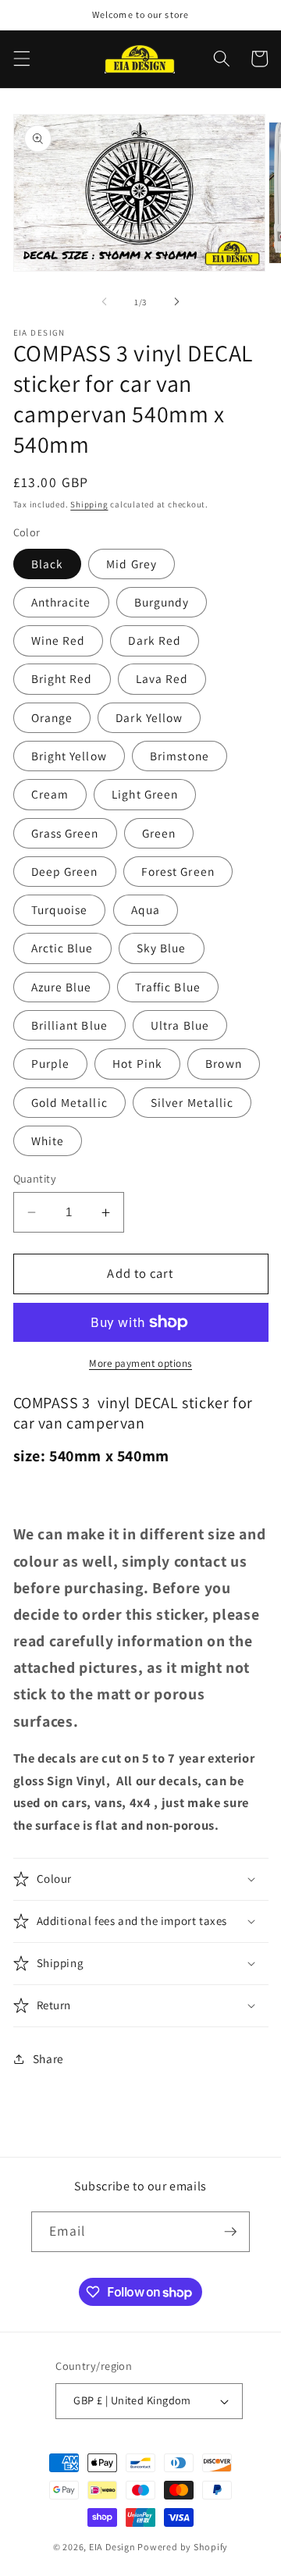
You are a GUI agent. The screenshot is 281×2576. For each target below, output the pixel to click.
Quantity (35, 1178)
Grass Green (65, 833)
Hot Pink (137, 1063)
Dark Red (155, 640)
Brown (224, 1063)
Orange (52, 717)
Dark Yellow (149, 717)
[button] (21, 59)
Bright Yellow (69, 756)
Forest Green (178, 871)
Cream (50, 794)
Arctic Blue (62, 948)
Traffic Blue (168, 987)
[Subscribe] (230, 2232)
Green (159, 833)
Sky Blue (162, 948)
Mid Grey (132, 564)
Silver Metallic (192, 1102)
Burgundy (162, 602)
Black (48, 564)
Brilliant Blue (69, 1025)
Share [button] (48, 2058)
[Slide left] (105, 302)
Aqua (146, 909)
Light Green (145, 794)
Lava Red (162, 678)
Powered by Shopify (183, 2547)
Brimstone (180, 756)
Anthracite (61, 602)
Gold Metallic (69, 1102)
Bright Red (62, 678)
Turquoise (60, 909)
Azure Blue (62, 987)
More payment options (140, 1363)
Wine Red (59, 640)
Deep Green (65, 871)
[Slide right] (176, 302)
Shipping (89, 504)
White (48, 1140)
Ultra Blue (180, 1025)
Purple (51, 1063)
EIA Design (112, 2547)
